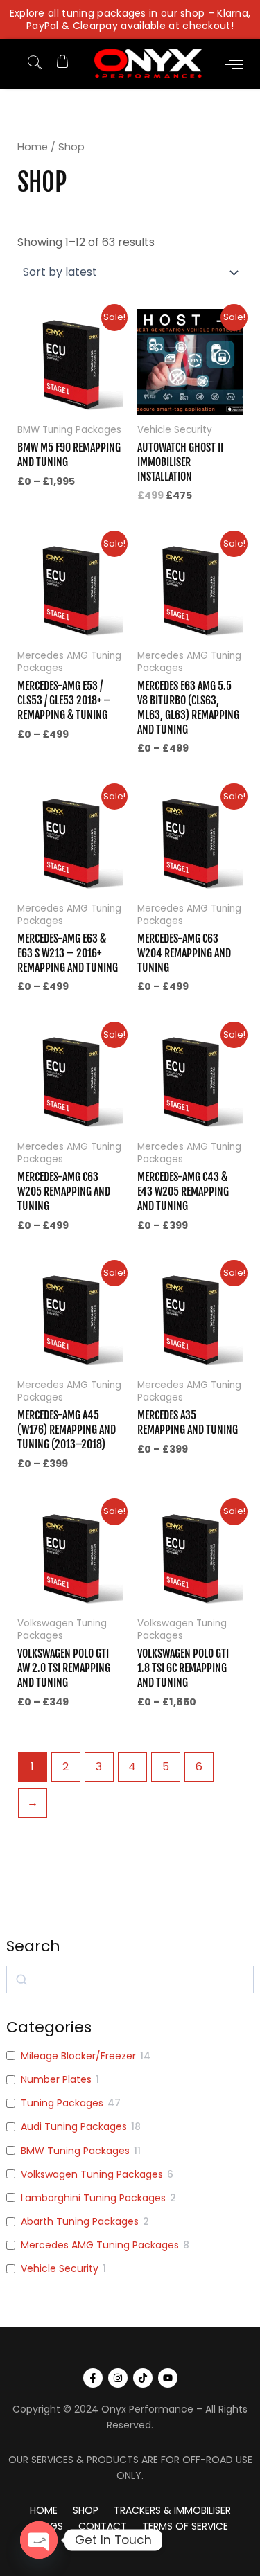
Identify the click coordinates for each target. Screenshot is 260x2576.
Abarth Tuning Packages (80, 2221)
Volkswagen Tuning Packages (92, 2174)
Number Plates (56, 2079)
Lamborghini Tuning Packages (93, 2198)
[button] (35, 60)
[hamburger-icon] (234, 64)
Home (33, 147)
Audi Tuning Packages (74, 2126)
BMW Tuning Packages (75, 2151)
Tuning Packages (62, 2103)
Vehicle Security (60, 2268)
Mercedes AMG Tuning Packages (100, 2245)
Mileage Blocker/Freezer (78, 2056)
